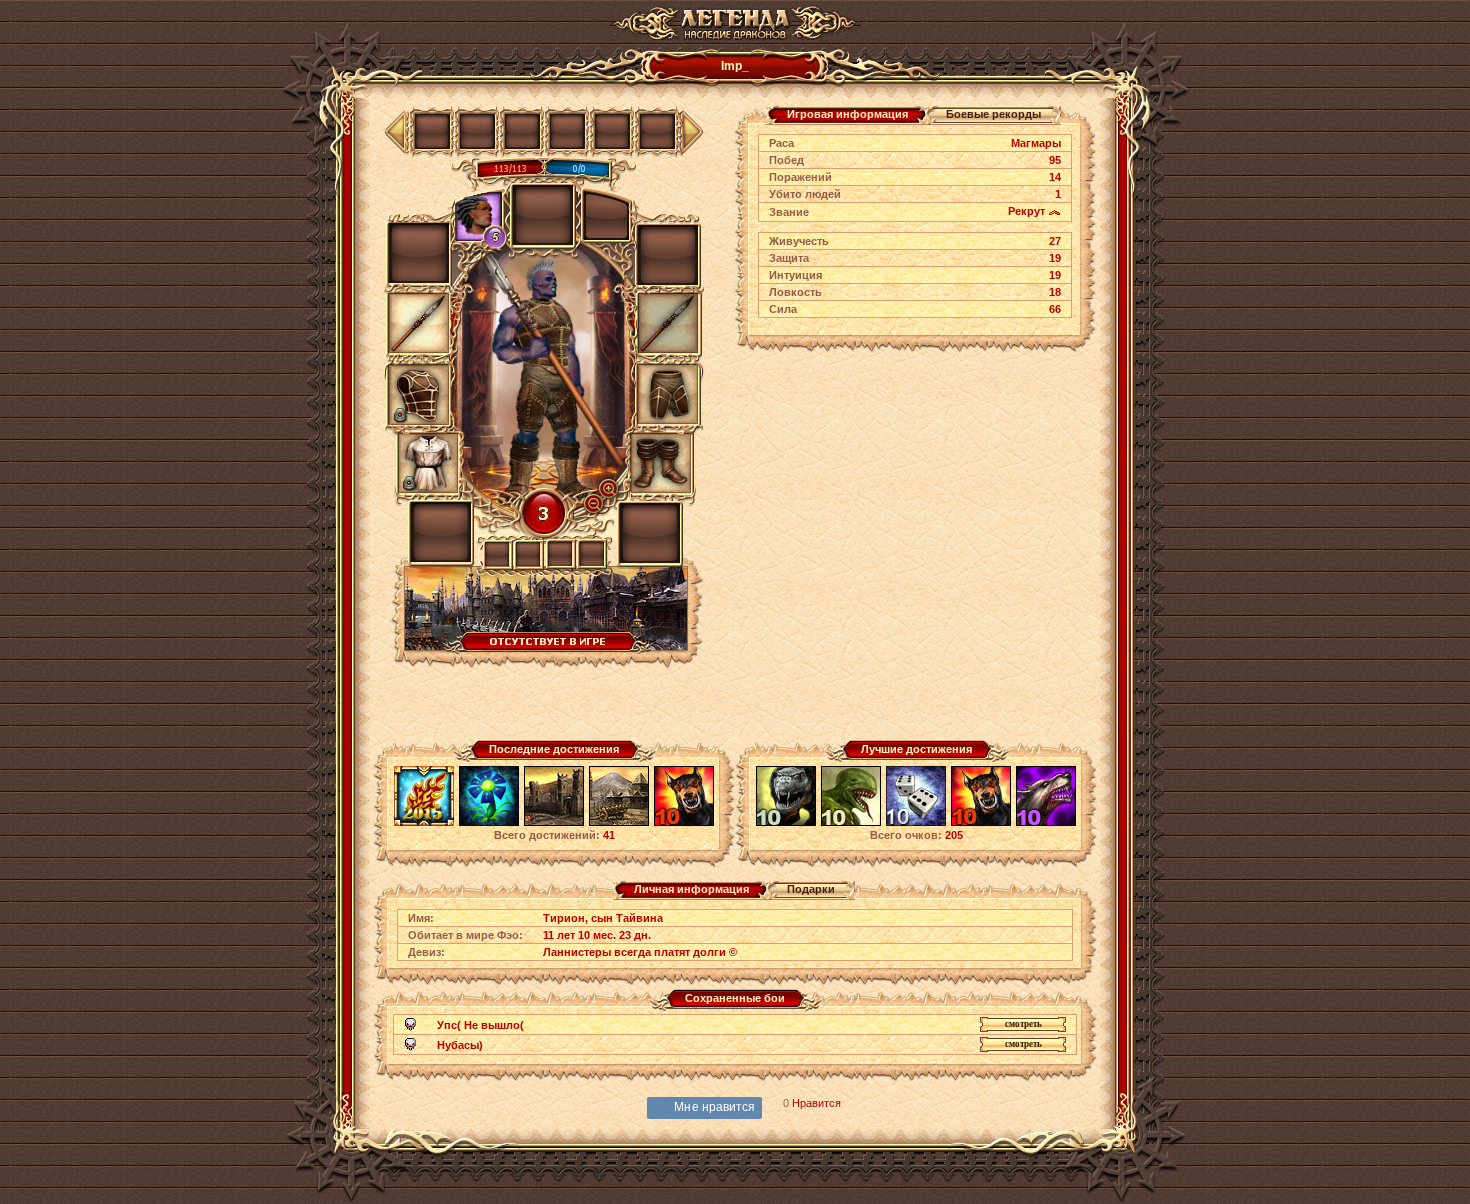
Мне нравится (714, 1107)
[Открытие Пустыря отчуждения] (554, 823)
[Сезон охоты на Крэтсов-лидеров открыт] (1046, 823)
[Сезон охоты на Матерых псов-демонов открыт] (684, 823)
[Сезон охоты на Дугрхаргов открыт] (786, 823)
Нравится (816, 1103)
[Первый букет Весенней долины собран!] (489, 823)
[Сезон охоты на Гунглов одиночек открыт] (851, 823)
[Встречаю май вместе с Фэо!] (424, 823)
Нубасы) (460, 1045)
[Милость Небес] (916, 823)
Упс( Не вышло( (480, 1025)
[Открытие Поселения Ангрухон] (619, 823)
